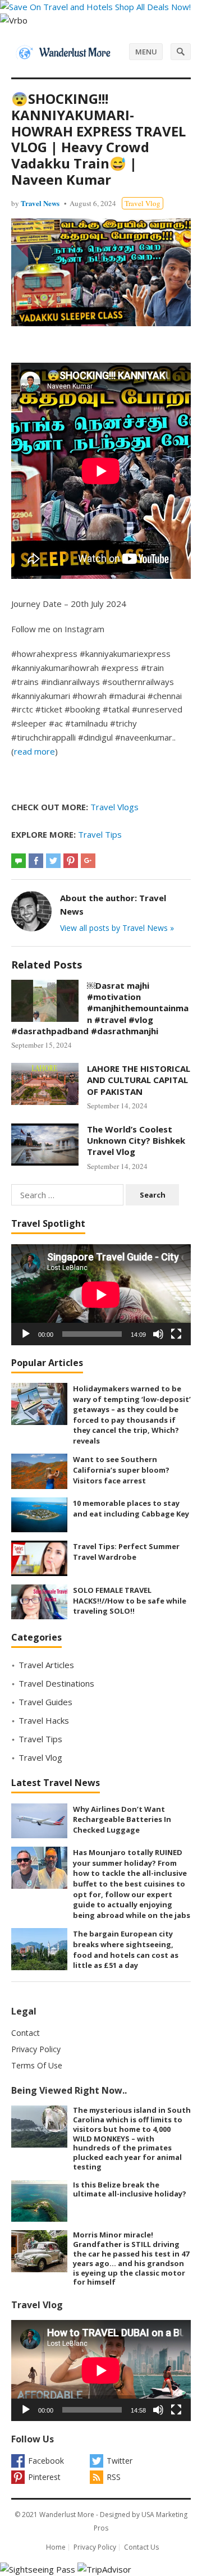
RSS (114, 2477)
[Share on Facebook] (36, 861)
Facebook (46, 2461)
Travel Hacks (44, 1720)
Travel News (40, 203)
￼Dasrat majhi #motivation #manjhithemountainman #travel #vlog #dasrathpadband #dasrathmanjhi (100, 1008)
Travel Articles (46, 1665)
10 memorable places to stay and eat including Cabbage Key (131, 1508)
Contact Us (141, 2547)
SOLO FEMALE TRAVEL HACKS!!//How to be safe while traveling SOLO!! (130, 1600)
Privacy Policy (36, 2049)
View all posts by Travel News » (117, 928)
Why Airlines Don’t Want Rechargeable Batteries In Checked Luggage (122, 1819)
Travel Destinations (56, 1683)
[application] (101, 1295)
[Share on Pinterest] (71, 861)
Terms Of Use (37, 2065)
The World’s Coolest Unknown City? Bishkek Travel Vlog (136, 1141)
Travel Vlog (143, 203)
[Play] (26, 1334)
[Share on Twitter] (53, 861)
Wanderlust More (67, 2515)
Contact (26, 2033)
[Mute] (158, 1334)
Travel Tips (100, 834)
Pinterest (44, 2477)
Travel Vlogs (114, 807)
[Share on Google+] (88, 861)
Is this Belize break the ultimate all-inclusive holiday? (130, 2189)
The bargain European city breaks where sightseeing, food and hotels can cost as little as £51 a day (126, 1949)
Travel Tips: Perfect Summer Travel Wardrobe (126, 1552)
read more (35, 751)
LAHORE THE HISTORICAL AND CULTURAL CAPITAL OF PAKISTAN (139, 1080)
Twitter (120, 2461)
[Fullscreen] (176, 1334)
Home (56, 2547)
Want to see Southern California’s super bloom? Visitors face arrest (121, 1470)
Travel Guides (45, 1702)
